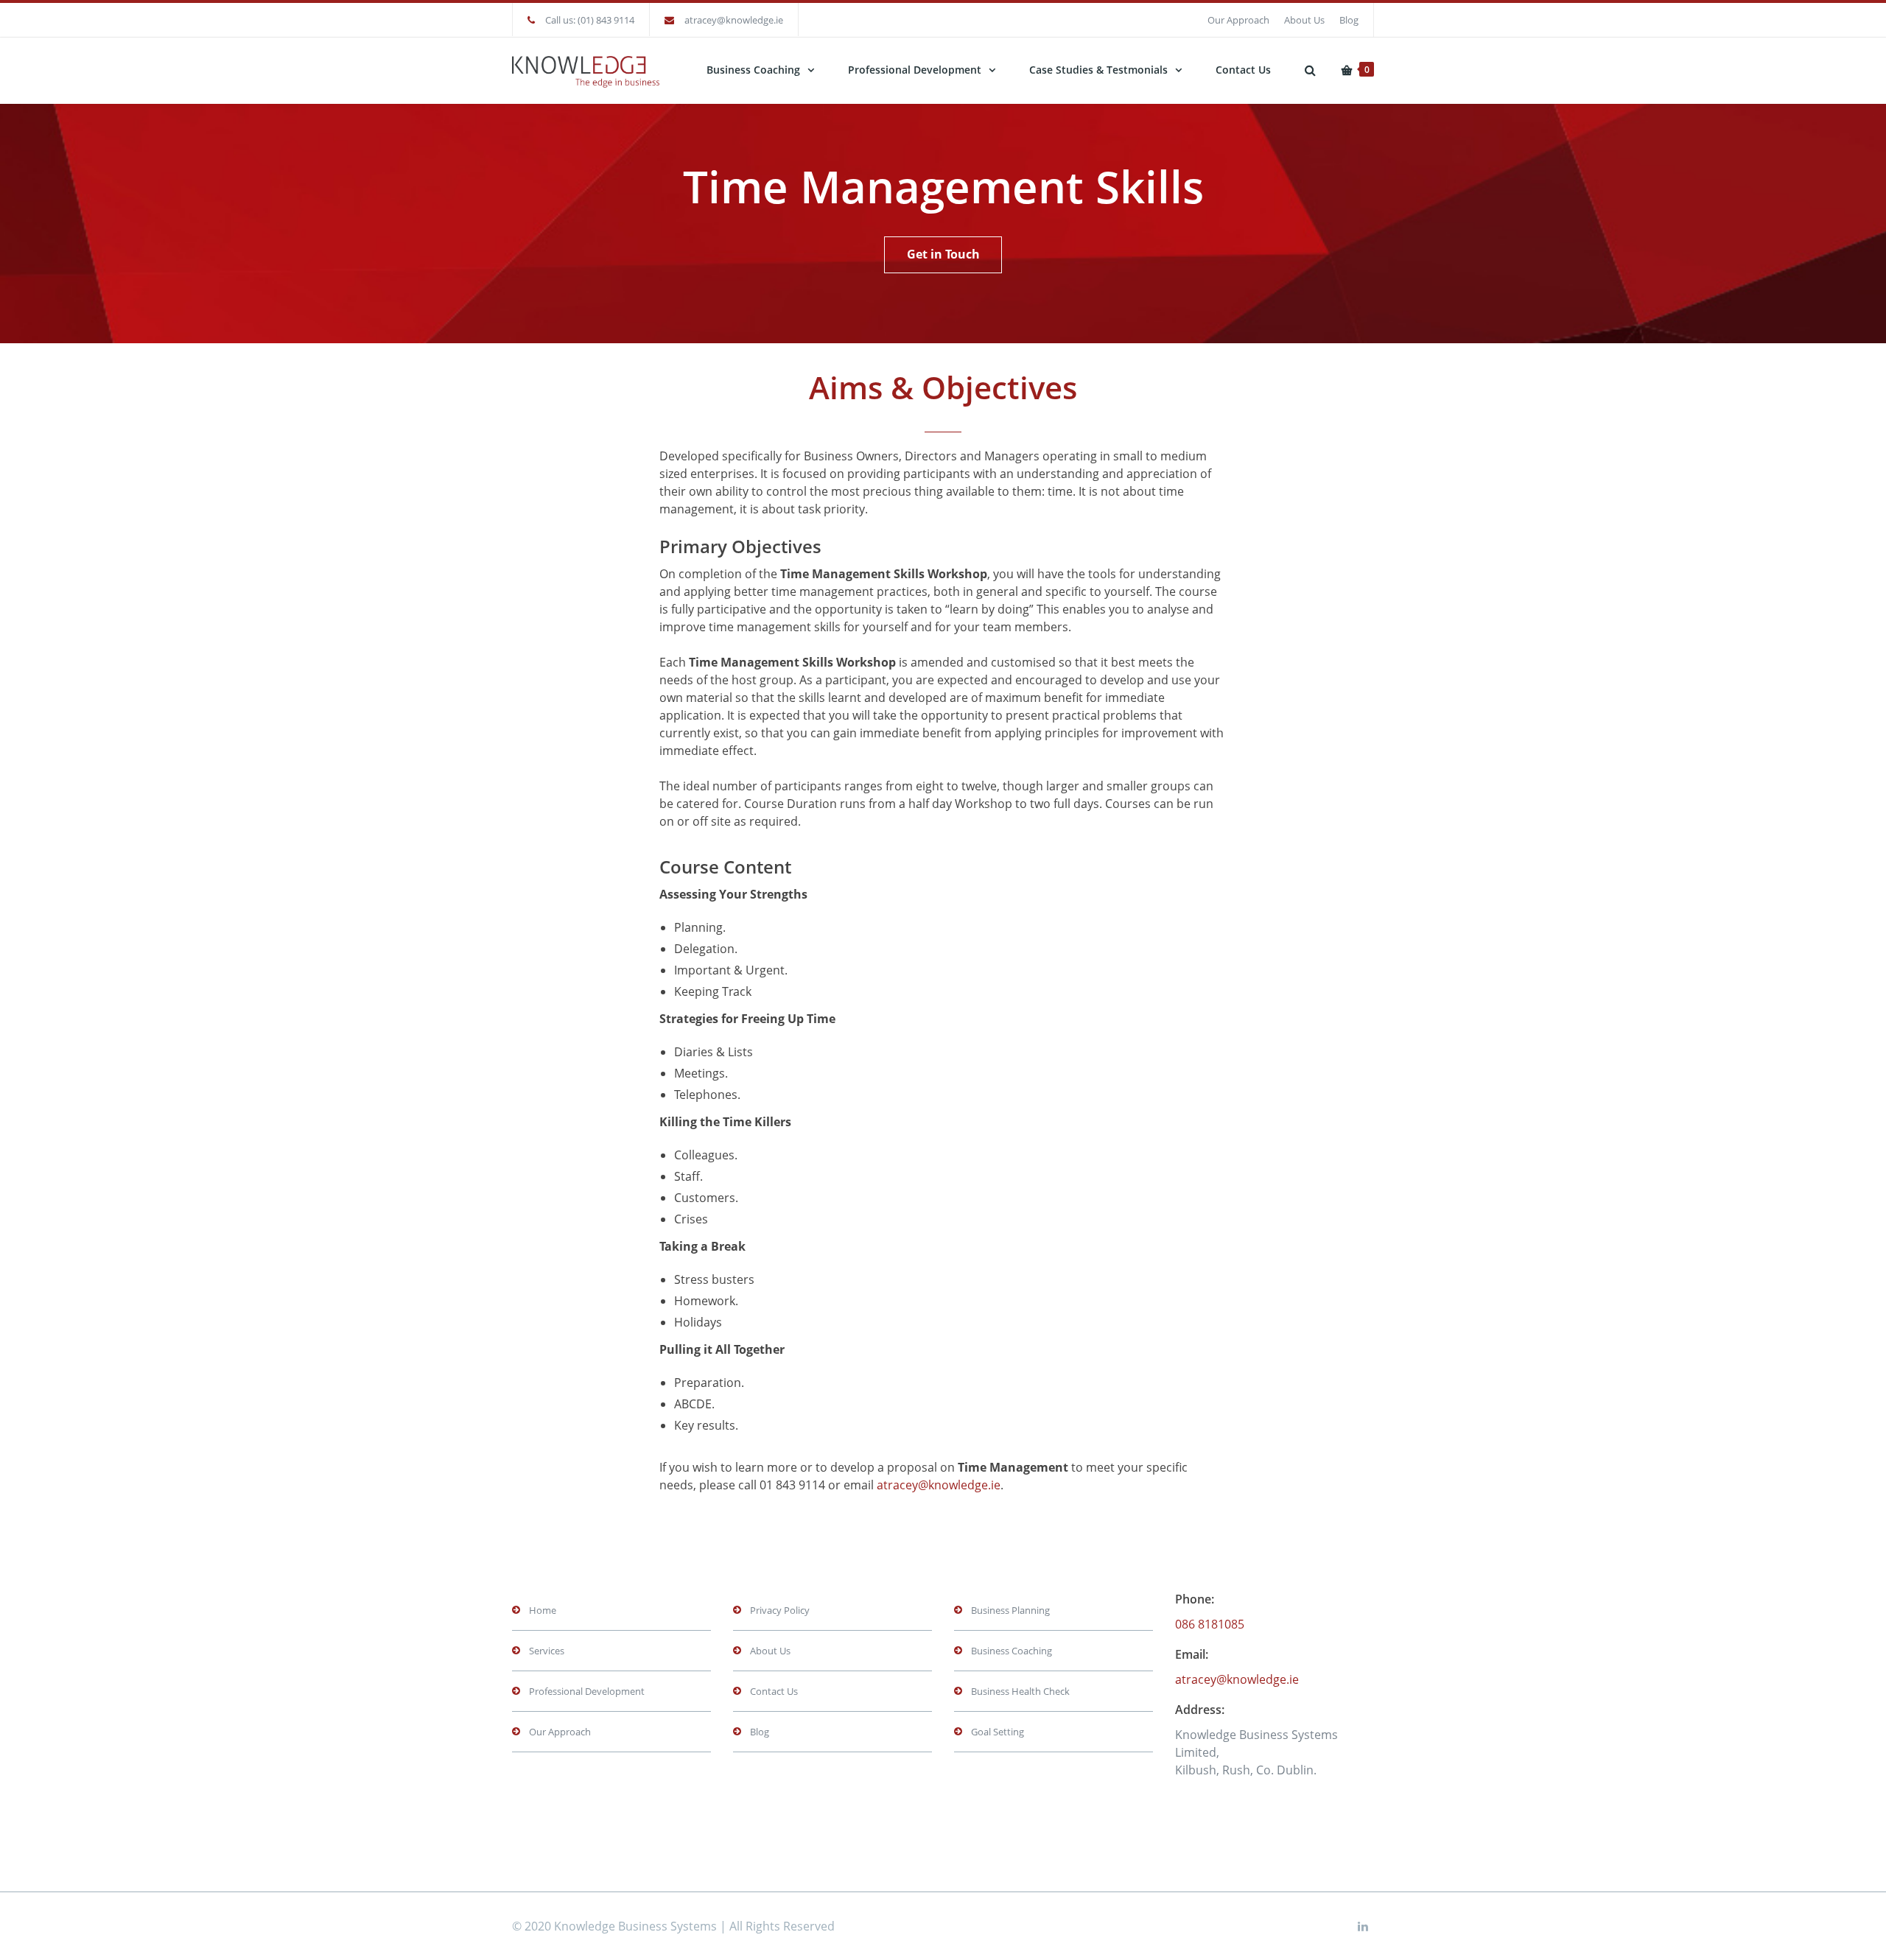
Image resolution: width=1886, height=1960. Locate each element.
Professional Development (915, 70)
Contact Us (1243, 70)
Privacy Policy (780, 1610)
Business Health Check (1020, 1691)
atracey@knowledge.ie (734, 20)
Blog (1349, 20)
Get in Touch (943, 254)
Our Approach (1238, 20)
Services (547, 1651)
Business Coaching (753, 70)
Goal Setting (998, 1732)
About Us (1304, 20)
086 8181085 (1210, 1624)
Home (543, 1610)
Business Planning (1010, 1610)
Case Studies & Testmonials (1098, 70)
